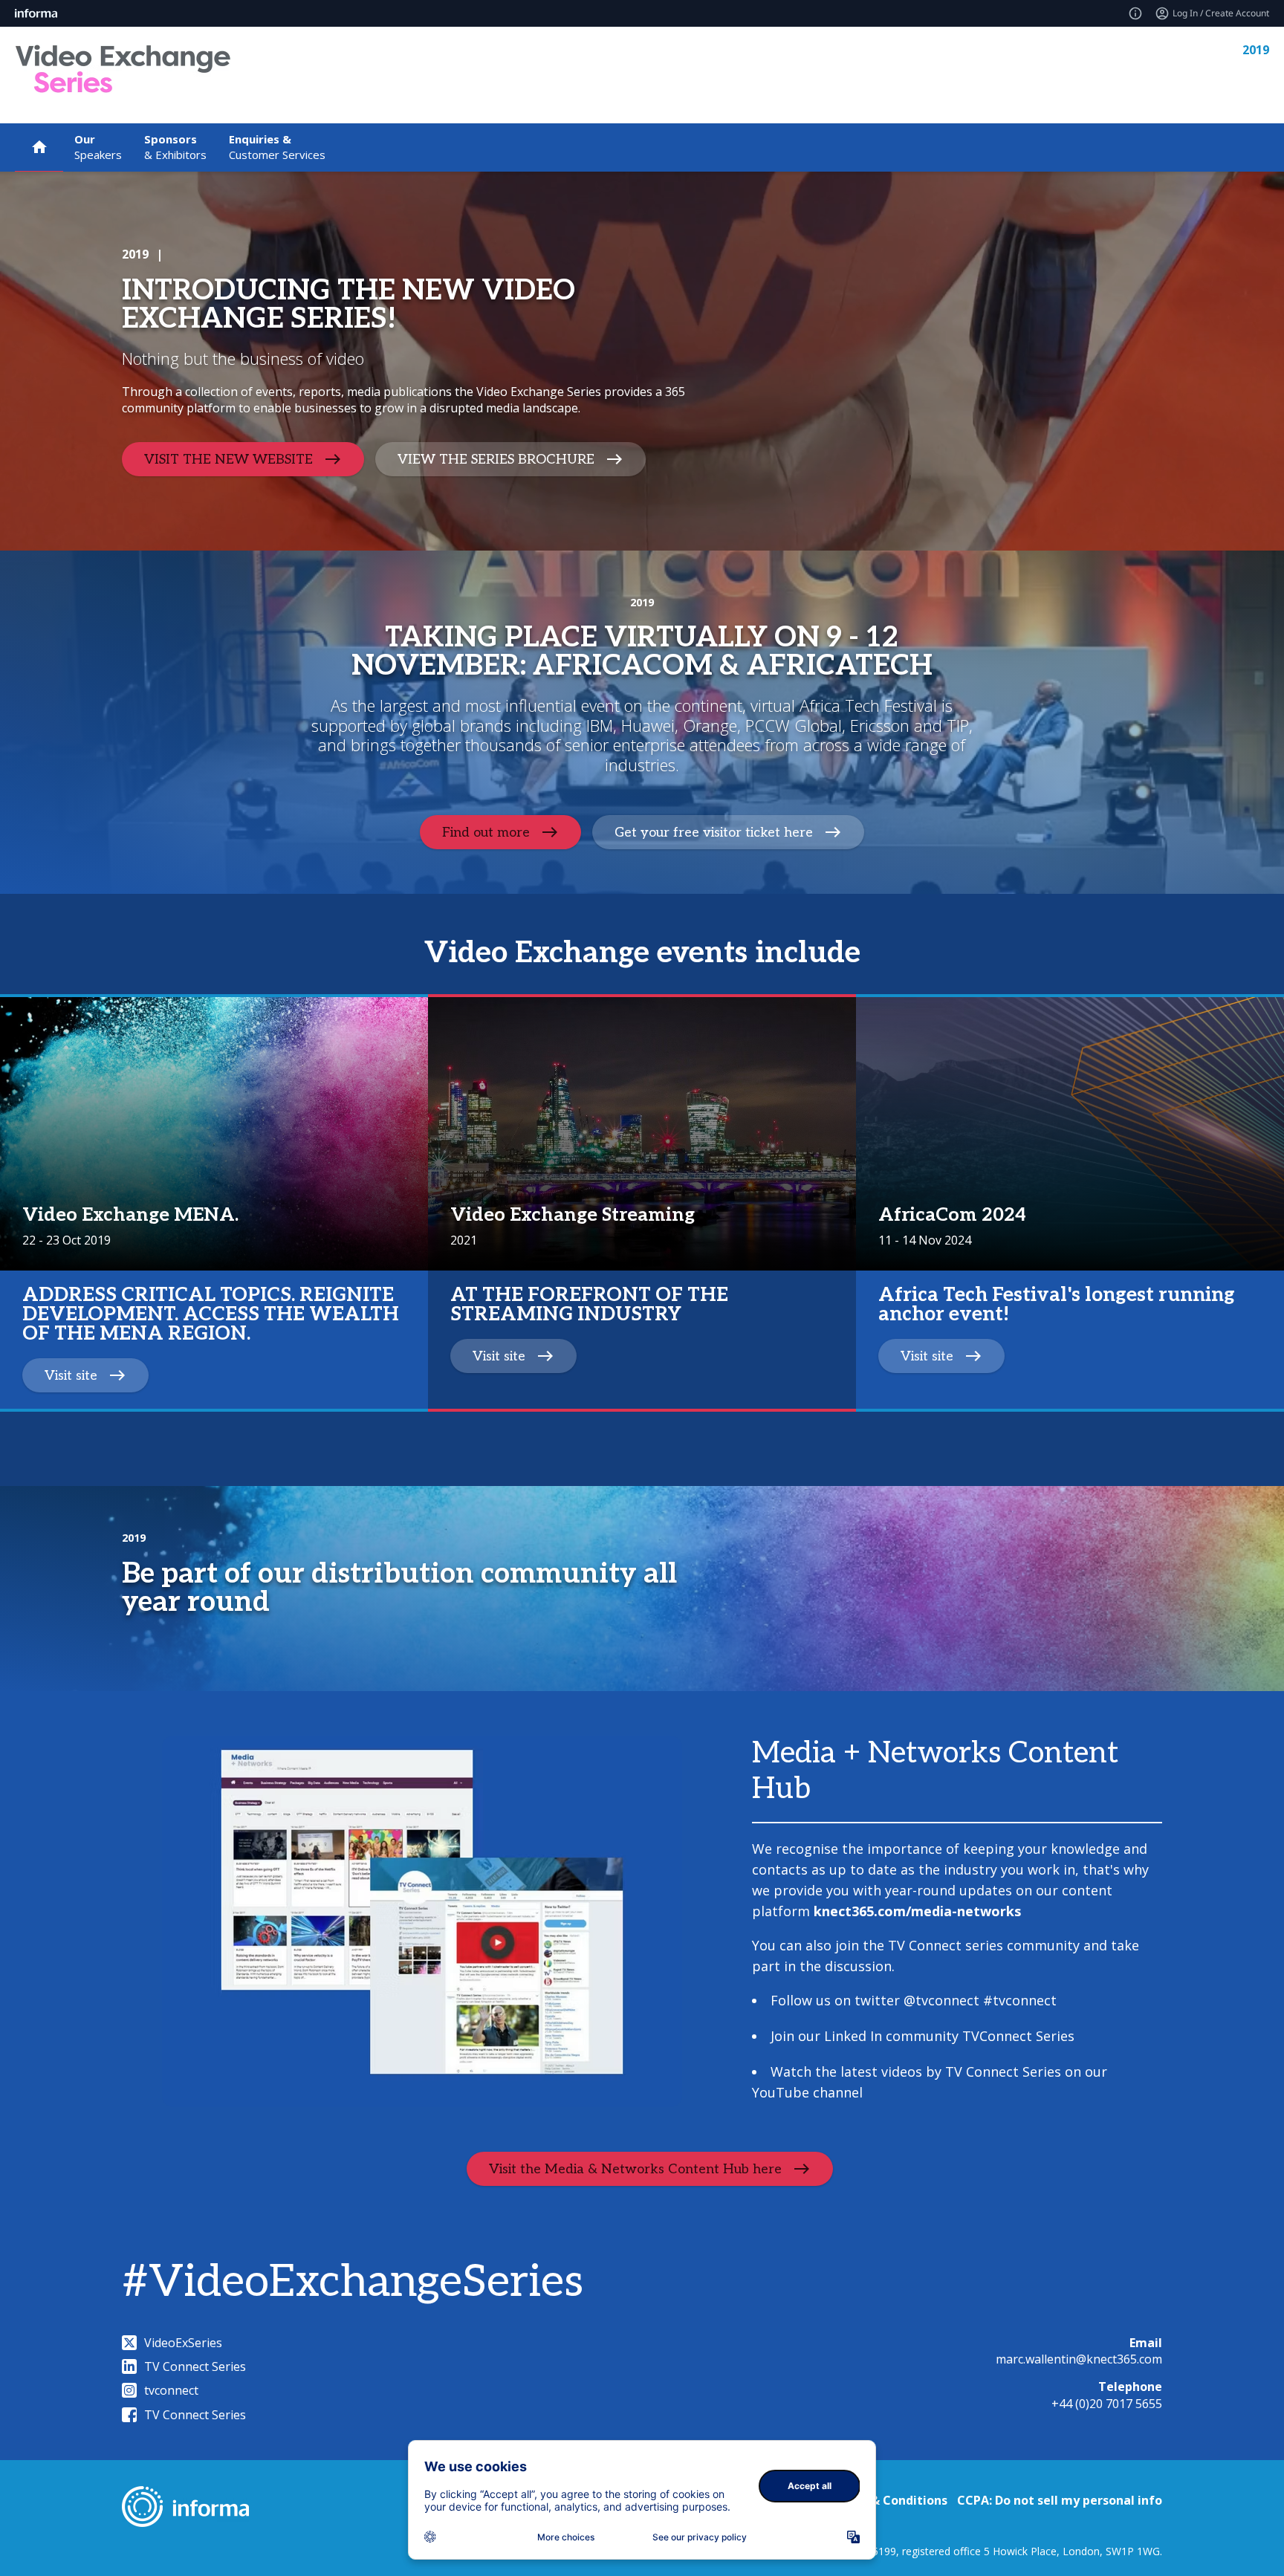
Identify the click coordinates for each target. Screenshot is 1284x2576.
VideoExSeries (183, 2343)
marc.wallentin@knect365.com (1079, 2359)
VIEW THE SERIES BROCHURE (496, 459)
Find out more (486, 833)
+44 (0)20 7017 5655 (1107, 2404)
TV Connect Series (195, 2366)
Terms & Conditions (888, 2500)
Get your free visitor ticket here (714, 833)
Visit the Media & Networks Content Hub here (635, 2168)
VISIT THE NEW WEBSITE (228, 459)
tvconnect (171, 2390)
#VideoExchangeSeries (353, 2283)
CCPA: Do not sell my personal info (1060, 2500)
